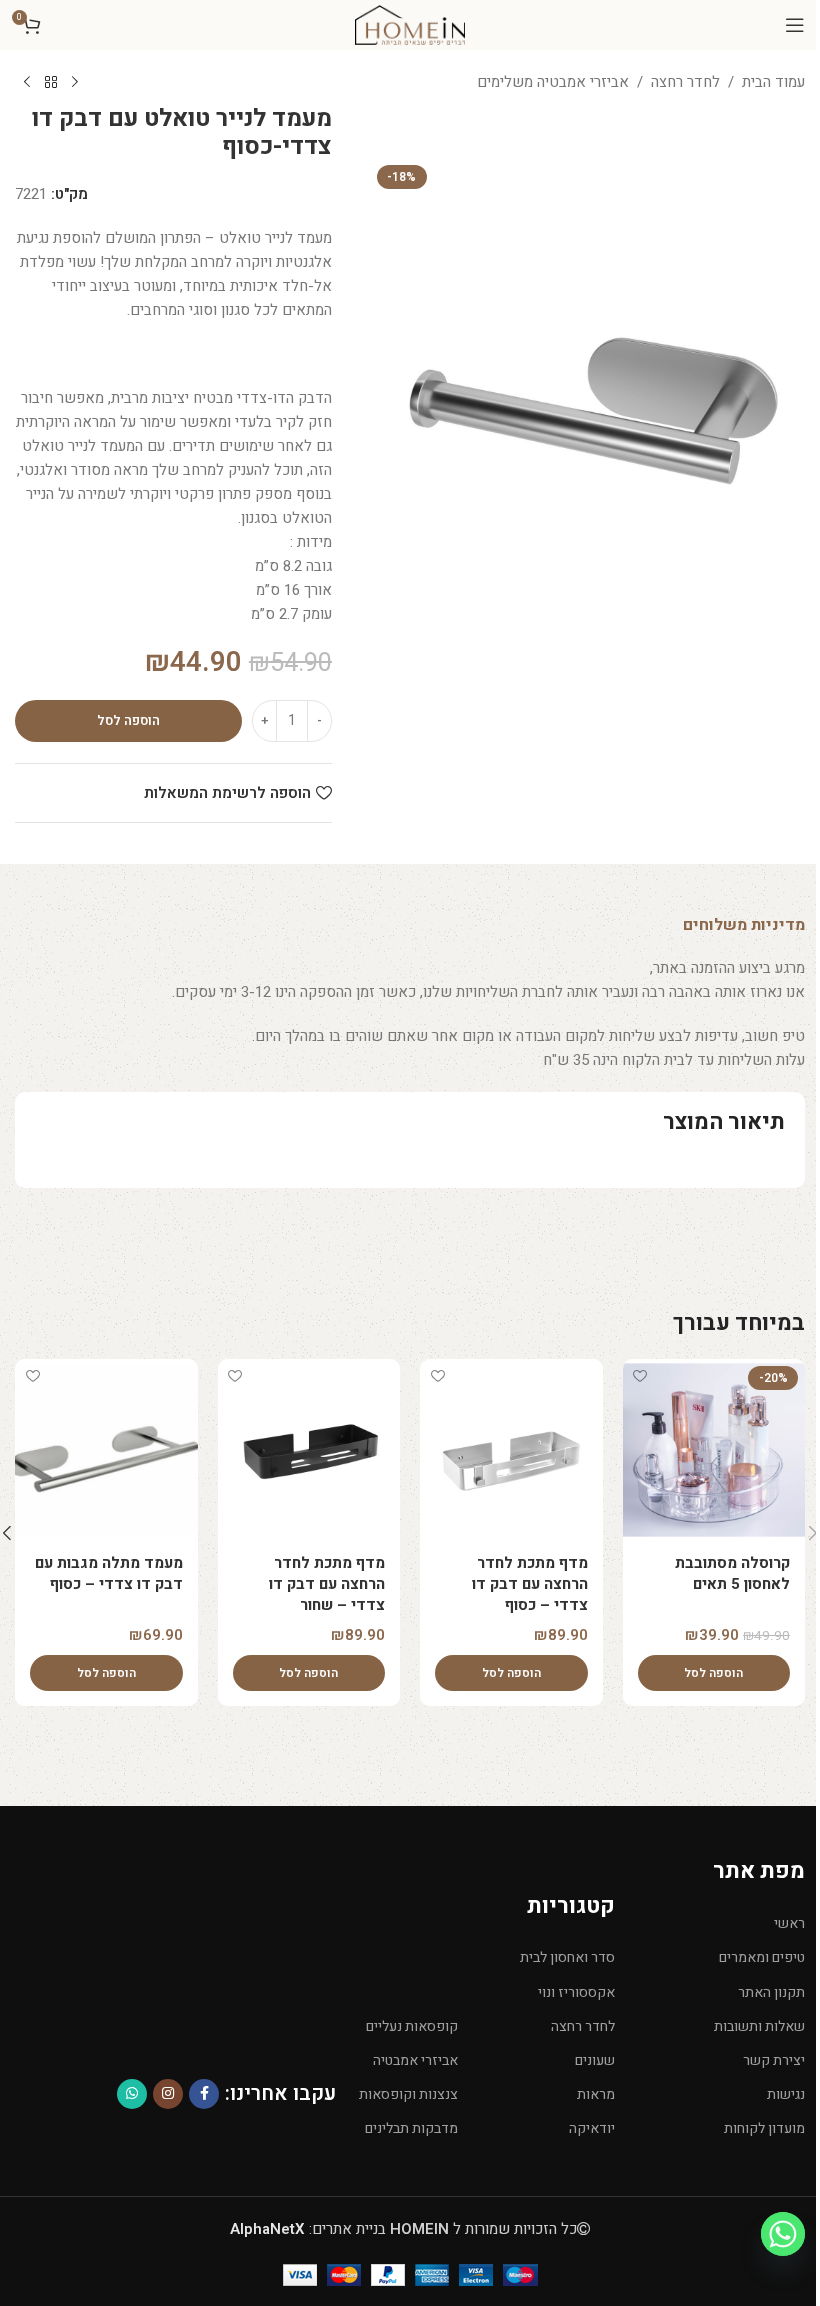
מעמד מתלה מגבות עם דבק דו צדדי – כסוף (109, 1573)
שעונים (594, 2060)
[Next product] (27, 83)
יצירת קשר (774, 2060)
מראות (595, 2094)
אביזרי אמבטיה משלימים (553, 82)
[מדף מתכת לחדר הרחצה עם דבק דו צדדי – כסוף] (511, 1450)
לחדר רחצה (685, 82)
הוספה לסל (128, 720)
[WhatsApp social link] (132, 2094)
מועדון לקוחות (764, 2128)
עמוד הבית (773, 82)
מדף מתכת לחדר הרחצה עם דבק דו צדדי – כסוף (530, 1584)
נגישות (786, 2094)
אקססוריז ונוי (576, 1992)
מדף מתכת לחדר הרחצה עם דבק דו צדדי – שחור (327, 1584)
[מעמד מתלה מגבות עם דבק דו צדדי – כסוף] (106, 1450)
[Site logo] (410, 24)
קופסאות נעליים (412, 2026)
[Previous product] (75, 83)
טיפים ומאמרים (762, 1957)
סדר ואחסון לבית (567, 1957)
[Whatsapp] (783, 2234)
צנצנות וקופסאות (408, 2094)
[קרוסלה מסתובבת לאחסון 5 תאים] (714, 1450)
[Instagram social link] (168, 2094)
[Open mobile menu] (795, 25)
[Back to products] (51, 83)
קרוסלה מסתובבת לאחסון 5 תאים (732, 1573)
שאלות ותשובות (759, 2026)
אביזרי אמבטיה (415, 2060)
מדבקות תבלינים (411, 2128)
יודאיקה (591, 2128)
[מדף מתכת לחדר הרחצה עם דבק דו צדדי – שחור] (309, 1450)
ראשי (789, 1923)
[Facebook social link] (204, 2094)
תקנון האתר (771, 1992)
